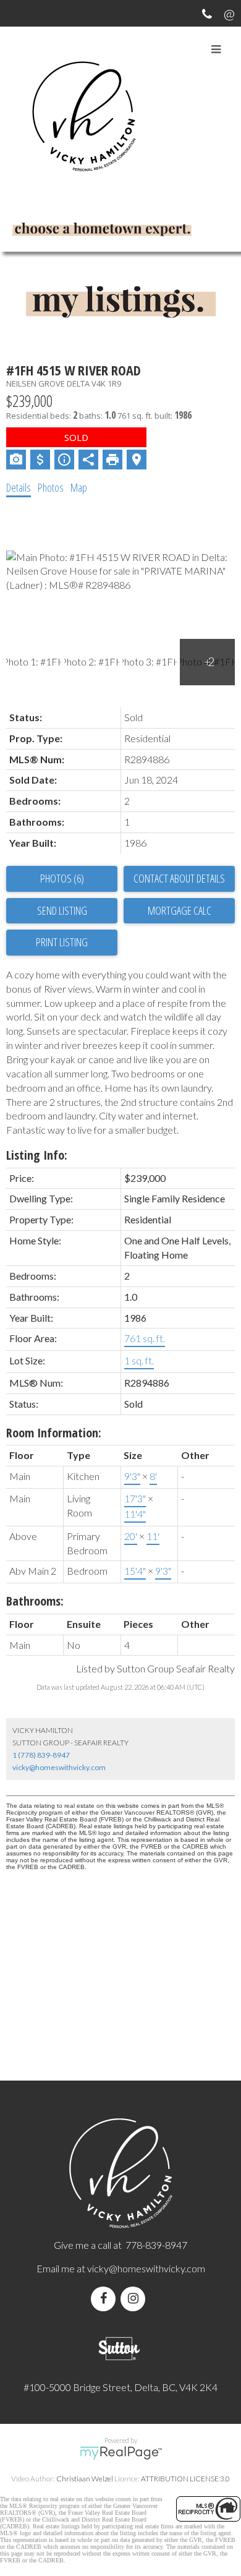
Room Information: (54, 1433)
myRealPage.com (121, 2453)
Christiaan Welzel (85, 2479)
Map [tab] (79, 487)
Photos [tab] (51, 487)
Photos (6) (62, 878)
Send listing (62, 910)
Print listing (62, 942)
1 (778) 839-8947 (41, 1755)
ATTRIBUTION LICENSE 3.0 (185, 2479)
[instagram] (135, 2299)
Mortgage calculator (179, 911)
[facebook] (106, 2299)
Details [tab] (19, 487)
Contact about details (179, 878)
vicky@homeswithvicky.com (59, 1767)
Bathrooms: (35, 1601)
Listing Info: (37, 1155)
